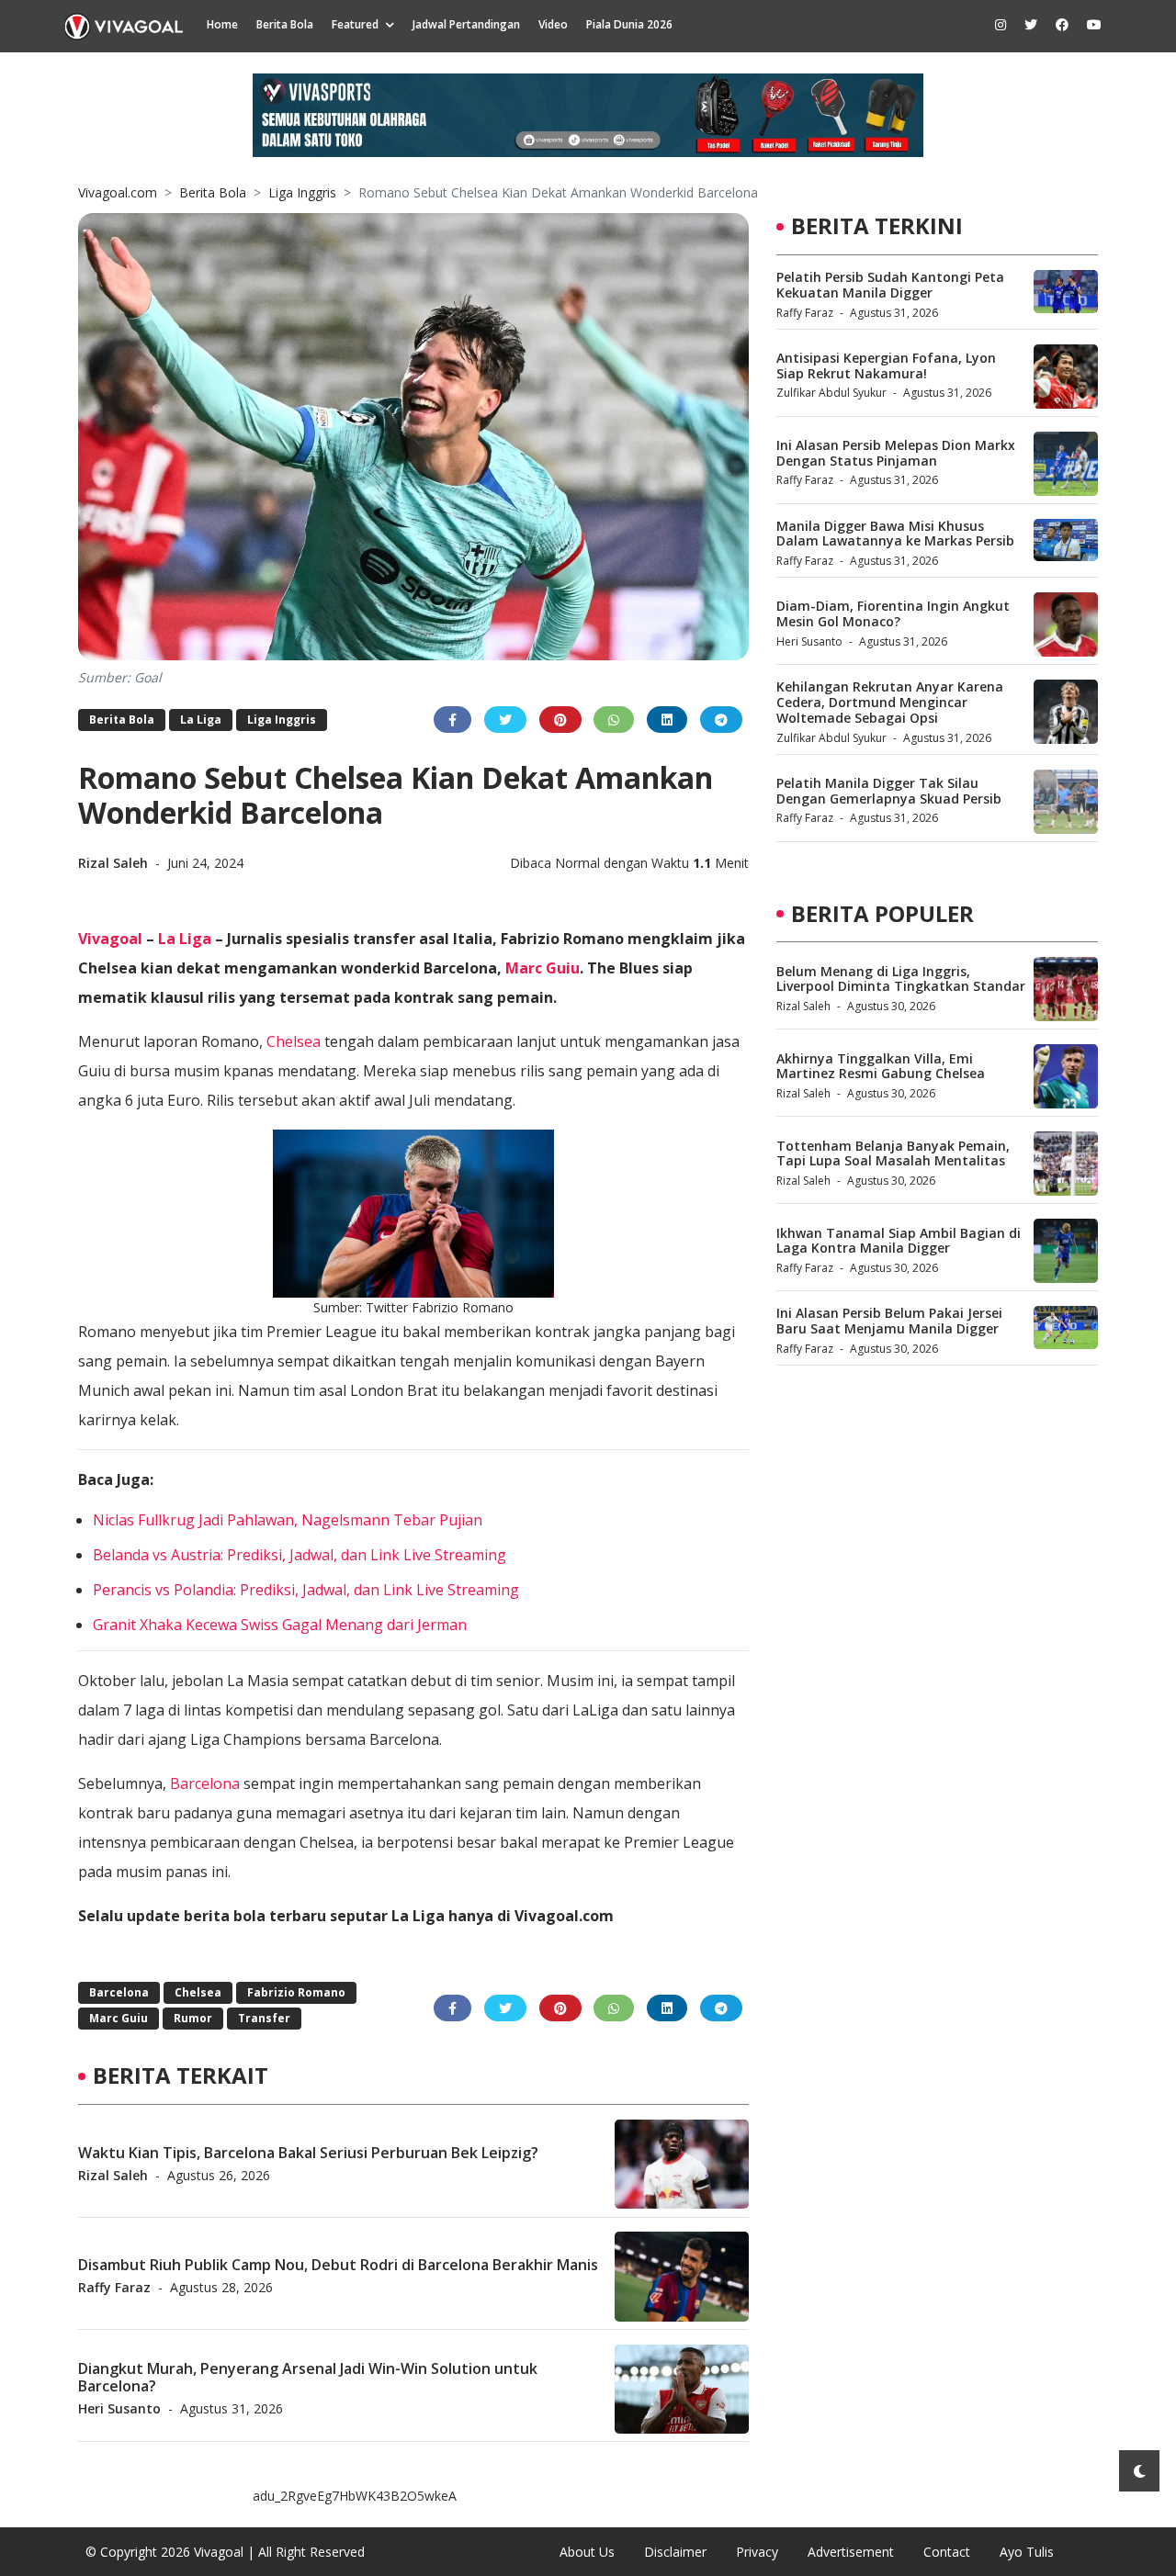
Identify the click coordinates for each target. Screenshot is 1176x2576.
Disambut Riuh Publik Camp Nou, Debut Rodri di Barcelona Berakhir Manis (338, 2265)
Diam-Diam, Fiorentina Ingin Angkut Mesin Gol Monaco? (893, 613)
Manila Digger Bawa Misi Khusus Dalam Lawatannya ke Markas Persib (895, 534)
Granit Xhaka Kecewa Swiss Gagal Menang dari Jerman (280, 1625)
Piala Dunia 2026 (629, 24)
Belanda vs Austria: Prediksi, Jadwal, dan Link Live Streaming (300, 1555)
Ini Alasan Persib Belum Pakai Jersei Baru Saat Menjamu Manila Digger (889, 1321)
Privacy (757, 2552)
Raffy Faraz (114, 2287)
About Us (587, 2552)
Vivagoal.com (118, 192)
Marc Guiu (543, 968)
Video (553, 24)
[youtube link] (1094, 24)
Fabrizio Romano (296, 1992)
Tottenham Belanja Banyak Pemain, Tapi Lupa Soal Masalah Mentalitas (893, 1153)
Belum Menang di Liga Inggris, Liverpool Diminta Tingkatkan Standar (901, 979)
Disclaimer (675, 2552)
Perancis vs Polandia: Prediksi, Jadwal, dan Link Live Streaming (306, 1590)
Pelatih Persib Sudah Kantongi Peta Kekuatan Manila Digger (890, 285)
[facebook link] (1062, 24)
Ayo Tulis (1027, 2552)
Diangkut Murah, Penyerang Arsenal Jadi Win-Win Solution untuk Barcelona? (308, 2377)
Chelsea (294, 1041)
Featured (355, 24)
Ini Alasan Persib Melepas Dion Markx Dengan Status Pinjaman (896, 453)
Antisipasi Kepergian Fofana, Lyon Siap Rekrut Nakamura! (886, 366)
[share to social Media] (452, 720)
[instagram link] (1001, 24)
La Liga (201, 720)
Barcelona (205, 1783)
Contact (947, 2552)
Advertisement (851, 2552)
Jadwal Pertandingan (466, 24)
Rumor (193, 2018)
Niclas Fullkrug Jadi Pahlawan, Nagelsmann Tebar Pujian (288, 1520)
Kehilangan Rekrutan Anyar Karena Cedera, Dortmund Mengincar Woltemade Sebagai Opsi (890, 702)
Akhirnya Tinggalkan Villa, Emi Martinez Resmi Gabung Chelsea (881, 1066)
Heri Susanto (119, 2408)
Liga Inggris (302, 192)
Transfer (264, 2018)
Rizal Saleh (115, 863)
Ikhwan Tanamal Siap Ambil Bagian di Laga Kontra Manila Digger (899, 1241)
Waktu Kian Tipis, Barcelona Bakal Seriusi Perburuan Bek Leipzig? (308, 2153)
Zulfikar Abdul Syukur (831, 393)
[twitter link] (1031, 24)
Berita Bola (285, 24)
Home (222, 24)
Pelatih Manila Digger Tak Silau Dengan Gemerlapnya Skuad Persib (889, 791)
